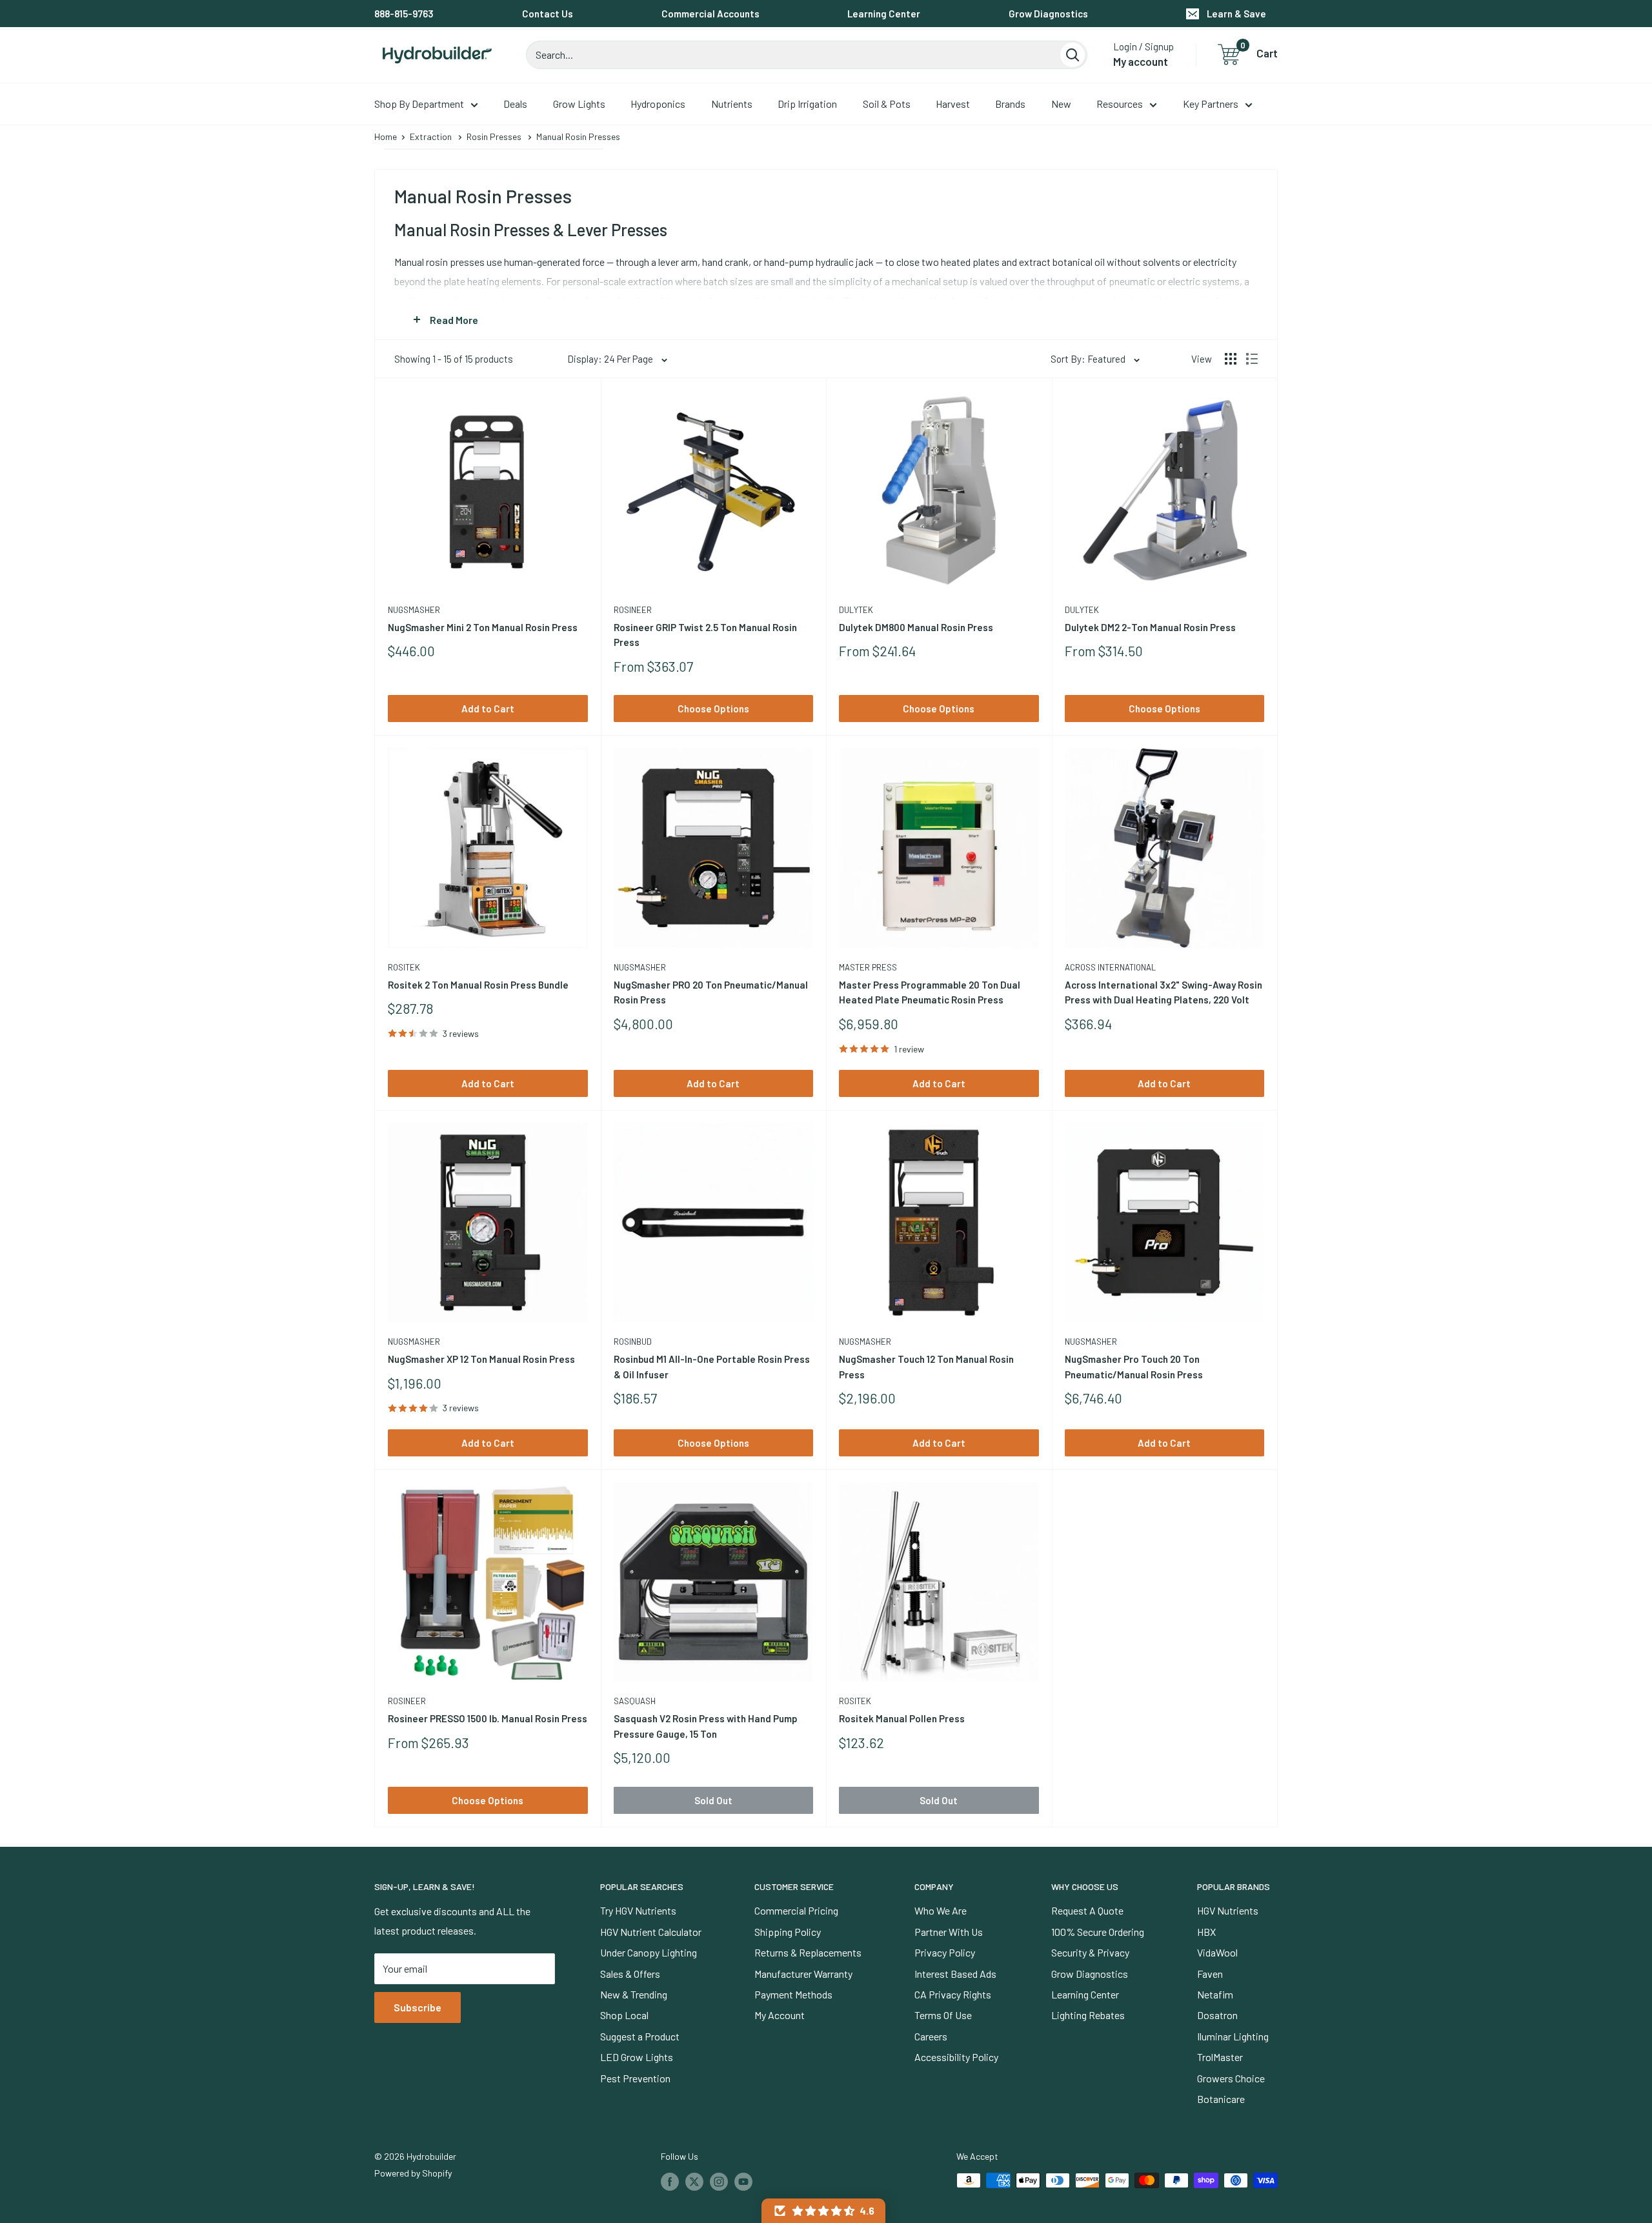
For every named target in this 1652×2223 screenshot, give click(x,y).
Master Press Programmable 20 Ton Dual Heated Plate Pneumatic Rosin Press (930, 992)
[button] (823, 2211)
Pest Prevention (635, 2078)
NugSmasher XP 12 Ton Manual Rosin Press (481, 1359)
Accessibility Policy (956, 2057)
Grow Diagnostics (1048, 14)
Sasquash (635, 1701)
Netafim (1215, 1994)
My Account (780, 2015)
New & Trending (634, 1994)
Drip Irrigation (807, 104)
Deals (515, 104)
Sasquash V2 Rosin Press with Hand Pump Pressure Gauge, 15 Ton (706, 1726)
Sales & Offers (630, 1974)
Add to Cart (488, 709)
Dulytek (856, 610)
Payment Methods (793, 1994)
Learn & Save (1236, 14)
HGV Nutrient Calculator (651, 1932)
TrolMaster (1220, 2057)
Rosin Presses (494, 136)
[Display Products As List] (1252, 359)
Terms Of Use (943, 2015)
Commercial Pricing (796, 1910)
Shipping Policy (788, 1932)
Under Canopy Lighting (649, 1952)
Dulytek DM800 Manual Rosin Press (916, 627)
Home (386, 136)
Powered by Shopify (413, 2173)
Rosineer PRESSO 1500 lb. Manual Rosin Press (488, 1718)
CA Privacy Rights (953, 1994)
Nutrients (732, 104)
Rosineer (633, 610)
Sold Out (713, 1800)
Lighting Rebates (1088, 2015)
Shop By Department (419, 104)
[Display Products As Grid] (1231, 359)
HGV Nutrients (1228, 1910)
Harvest (953, 104)
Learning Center (884, 14)
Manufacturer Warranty (803, 1974)
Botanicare (1221, 2099)
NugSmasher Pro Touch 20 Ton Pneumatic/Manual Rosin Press (1134, 1366)
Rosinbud (633, 1342)
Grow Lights (579, 104)
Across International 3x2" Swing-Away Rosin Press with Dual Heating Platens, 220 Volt (1163, 992)
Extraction (431, 136)
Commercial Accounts (710, 14)
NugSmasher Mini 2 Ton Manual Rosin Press (483, 627)
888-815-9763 (404, 14)
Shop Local (624, 2015)
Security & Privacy (1090, 1952)
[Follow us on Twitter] (694, 2182)
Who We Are (941, 1910)
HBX (1206, 1932)
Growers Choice (1231, 2078)
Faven (1210, 1974)
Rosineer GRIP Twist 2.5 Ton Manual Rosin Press (705, 635)
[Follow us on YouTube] (743, 2182)
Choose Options (713, 709)
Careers (931, 2036)
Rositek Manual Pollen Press (902, 1718)
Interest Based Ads (955, 1974)
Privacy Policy (945, 1952)
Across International (1110, 967)
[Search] (1073, 55)
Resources (1120, 104)
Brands (1010, 104)
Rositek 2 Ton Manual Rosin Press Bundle (478, 985)
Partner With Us (949, 1932)
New (1061, 104)
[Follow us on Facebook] (670, 2182)
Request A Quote (1087, 1910)
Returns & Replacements (808, 1952)
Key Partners (1211, 104)
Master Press (868, 967)
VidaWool (1217, 1952)
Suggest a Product (640, 2036)
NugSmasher (414, 610)
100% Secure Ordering (1098, 1932)
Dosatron (1217, 2015)
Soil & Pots (887, 104)
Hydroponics (658, 104)
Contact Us (548, 14)
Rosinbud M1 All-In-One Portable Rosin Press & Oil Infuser (712, 1366)
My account (1141, 61)
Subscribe (418, 2007)
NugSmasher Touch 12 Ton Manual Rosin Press (926, 1366)
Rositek (404, 967)
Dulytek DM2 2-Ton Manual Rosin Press (1150, 627)
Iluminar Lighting (1233, 2036)
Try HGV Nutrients (638, 1910)
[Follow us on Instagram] (719, 2182)
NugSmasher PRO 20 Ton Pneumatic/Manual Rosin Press (711, 992)
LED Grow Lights (637, 2057)
